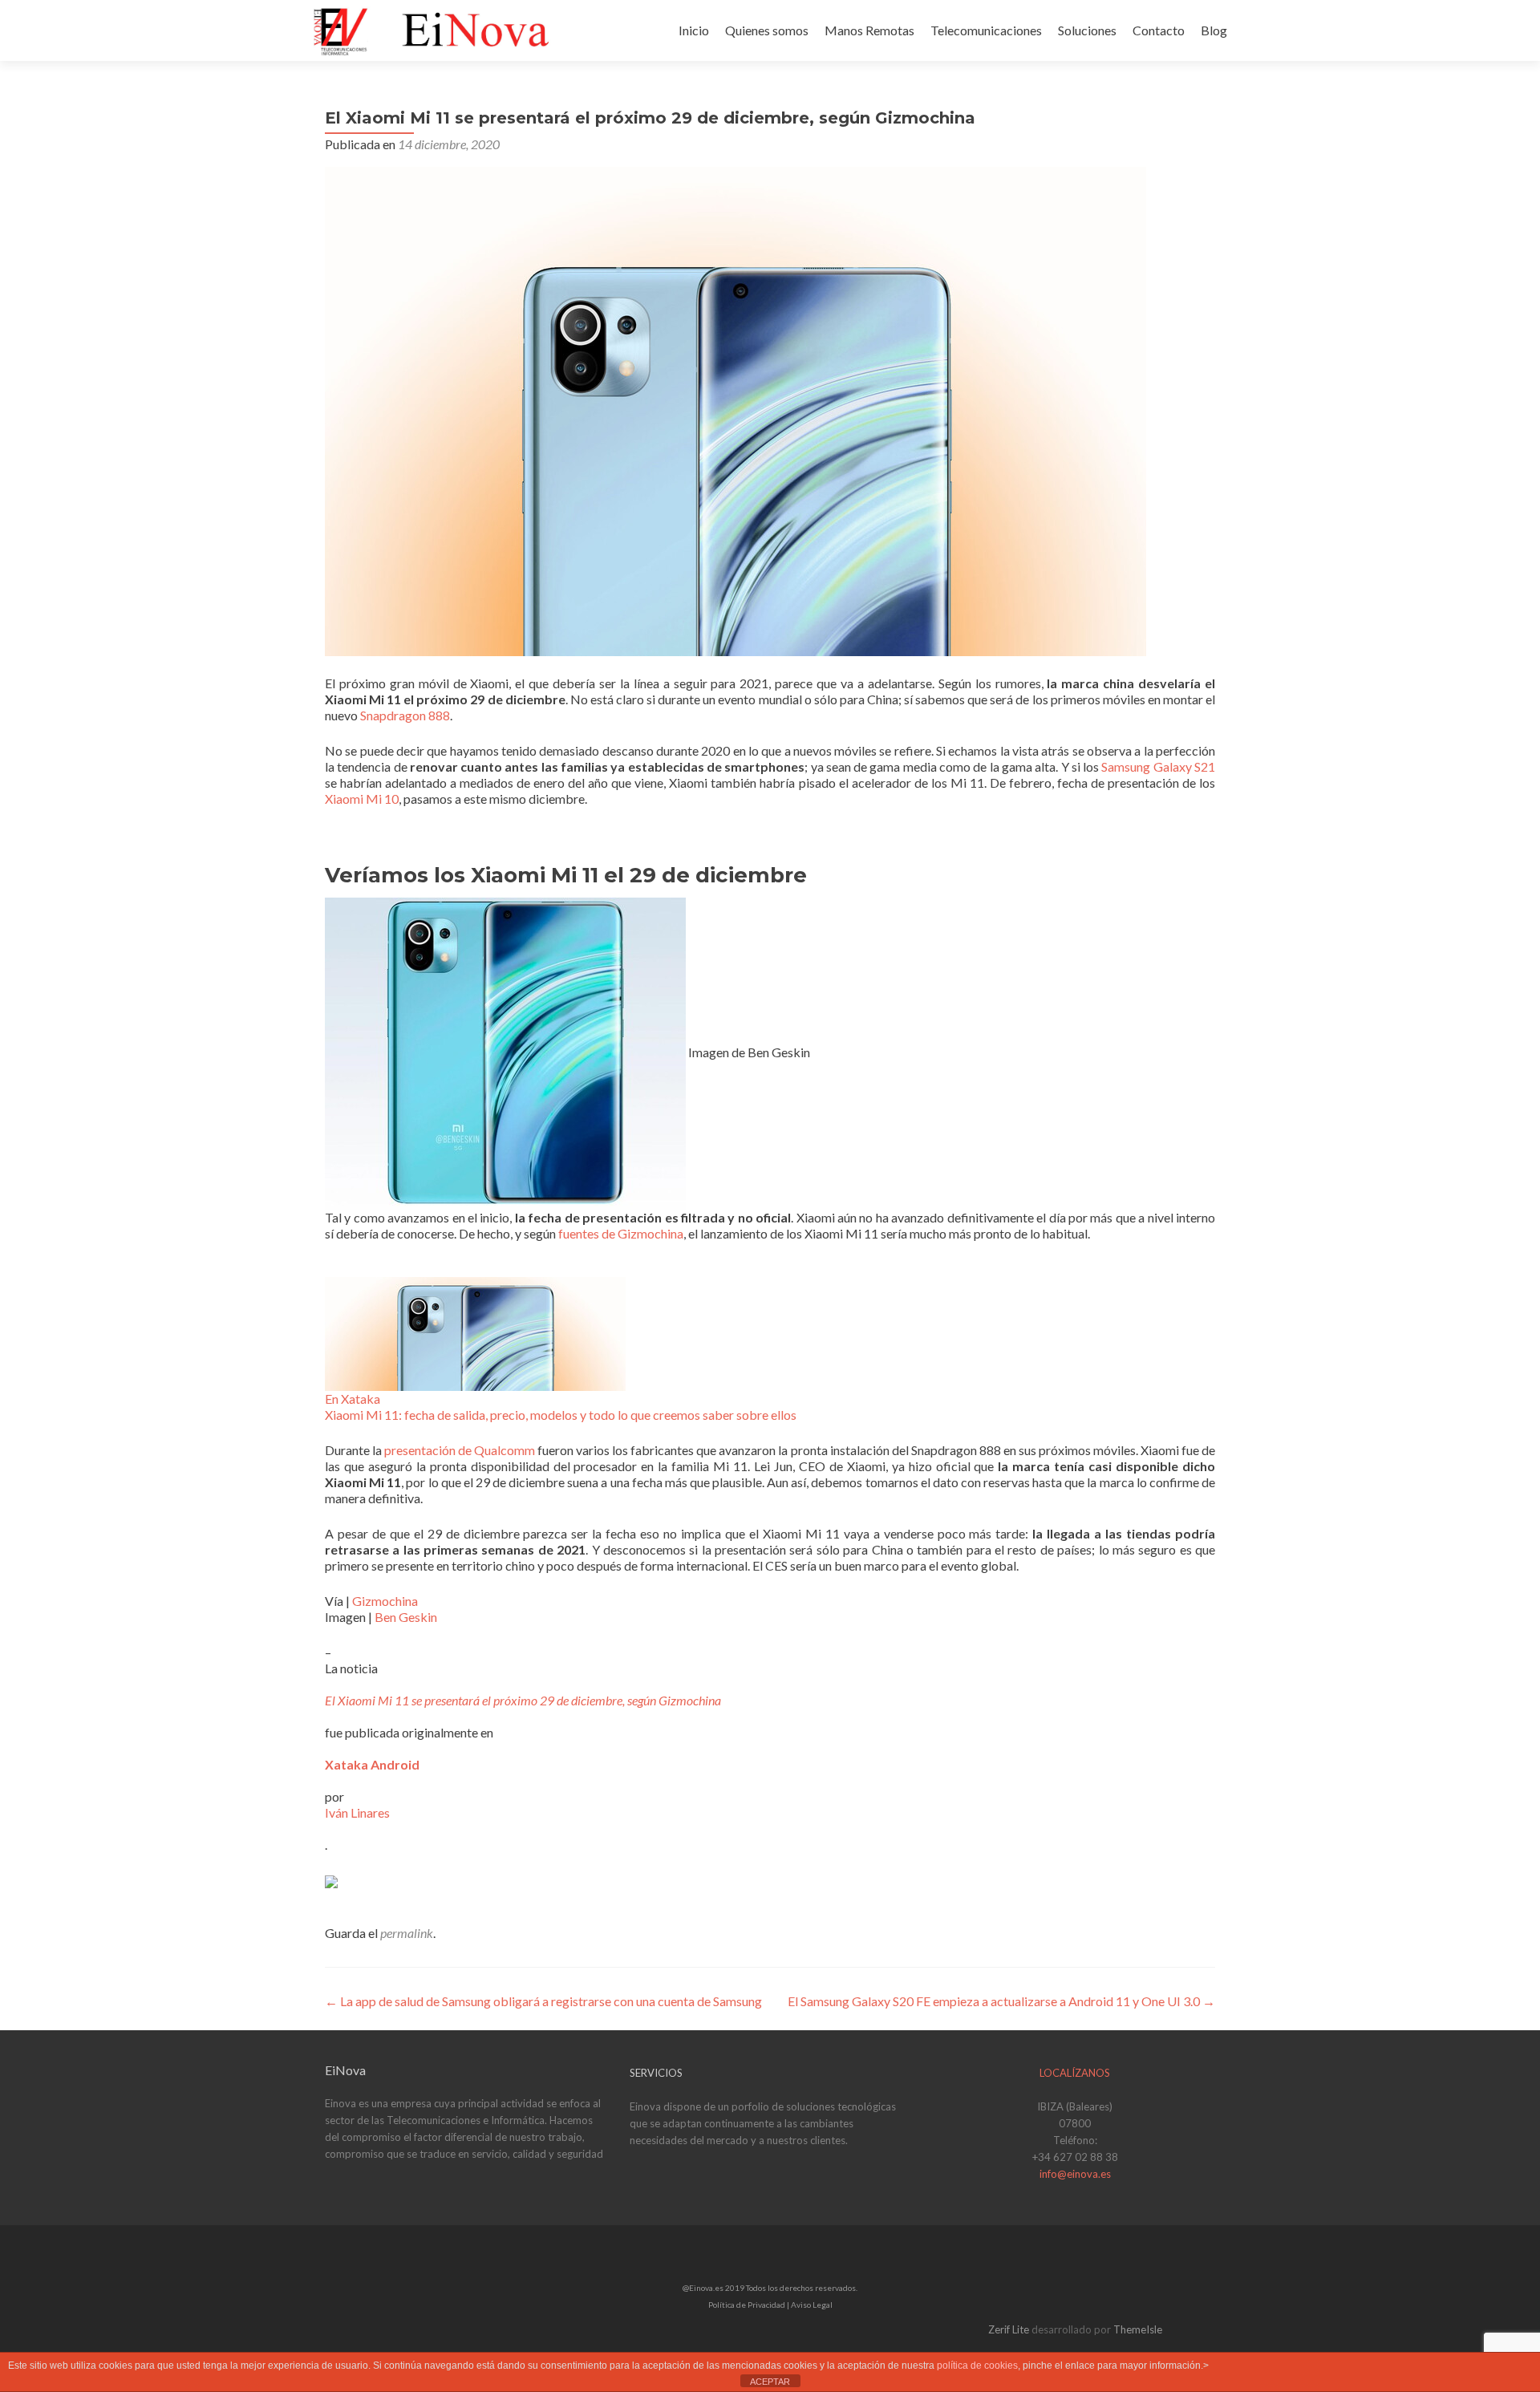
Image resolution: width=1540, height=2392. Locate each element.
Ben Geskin (406, 1617)
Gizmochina (385, 1601)
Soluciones (1087, 30)
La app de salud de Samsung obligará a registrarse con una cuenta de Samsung (543, 2001)
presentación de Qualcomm (460, 1450)
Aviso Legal (812, 2305)
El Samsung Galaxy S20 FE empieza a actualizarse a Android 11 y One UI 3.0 (1001, 2001)
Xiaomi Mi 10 (362, 799)
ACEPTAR (770, 2382)
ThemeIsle (1138, 2329)
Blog (1214, 30)
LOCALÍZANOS (1075, 2073)
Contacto (1159, 30)
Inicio (694, 30)
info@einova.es (1075, 2174)
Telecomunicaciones (986, 30)
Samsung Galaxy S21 (1158, 766)
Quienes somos (767, 30)
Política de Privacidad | (750, 2305)
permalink (407, 1933)
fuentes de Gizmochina (621, 1233)
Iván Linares (357, 1812)
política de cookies (977, 2366)
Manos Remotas (869, 30)
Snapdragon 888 (405, 715)
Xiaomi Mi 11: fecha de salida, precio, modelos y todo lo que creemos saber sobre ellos (561, 1415)
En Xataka (353, 1399)
